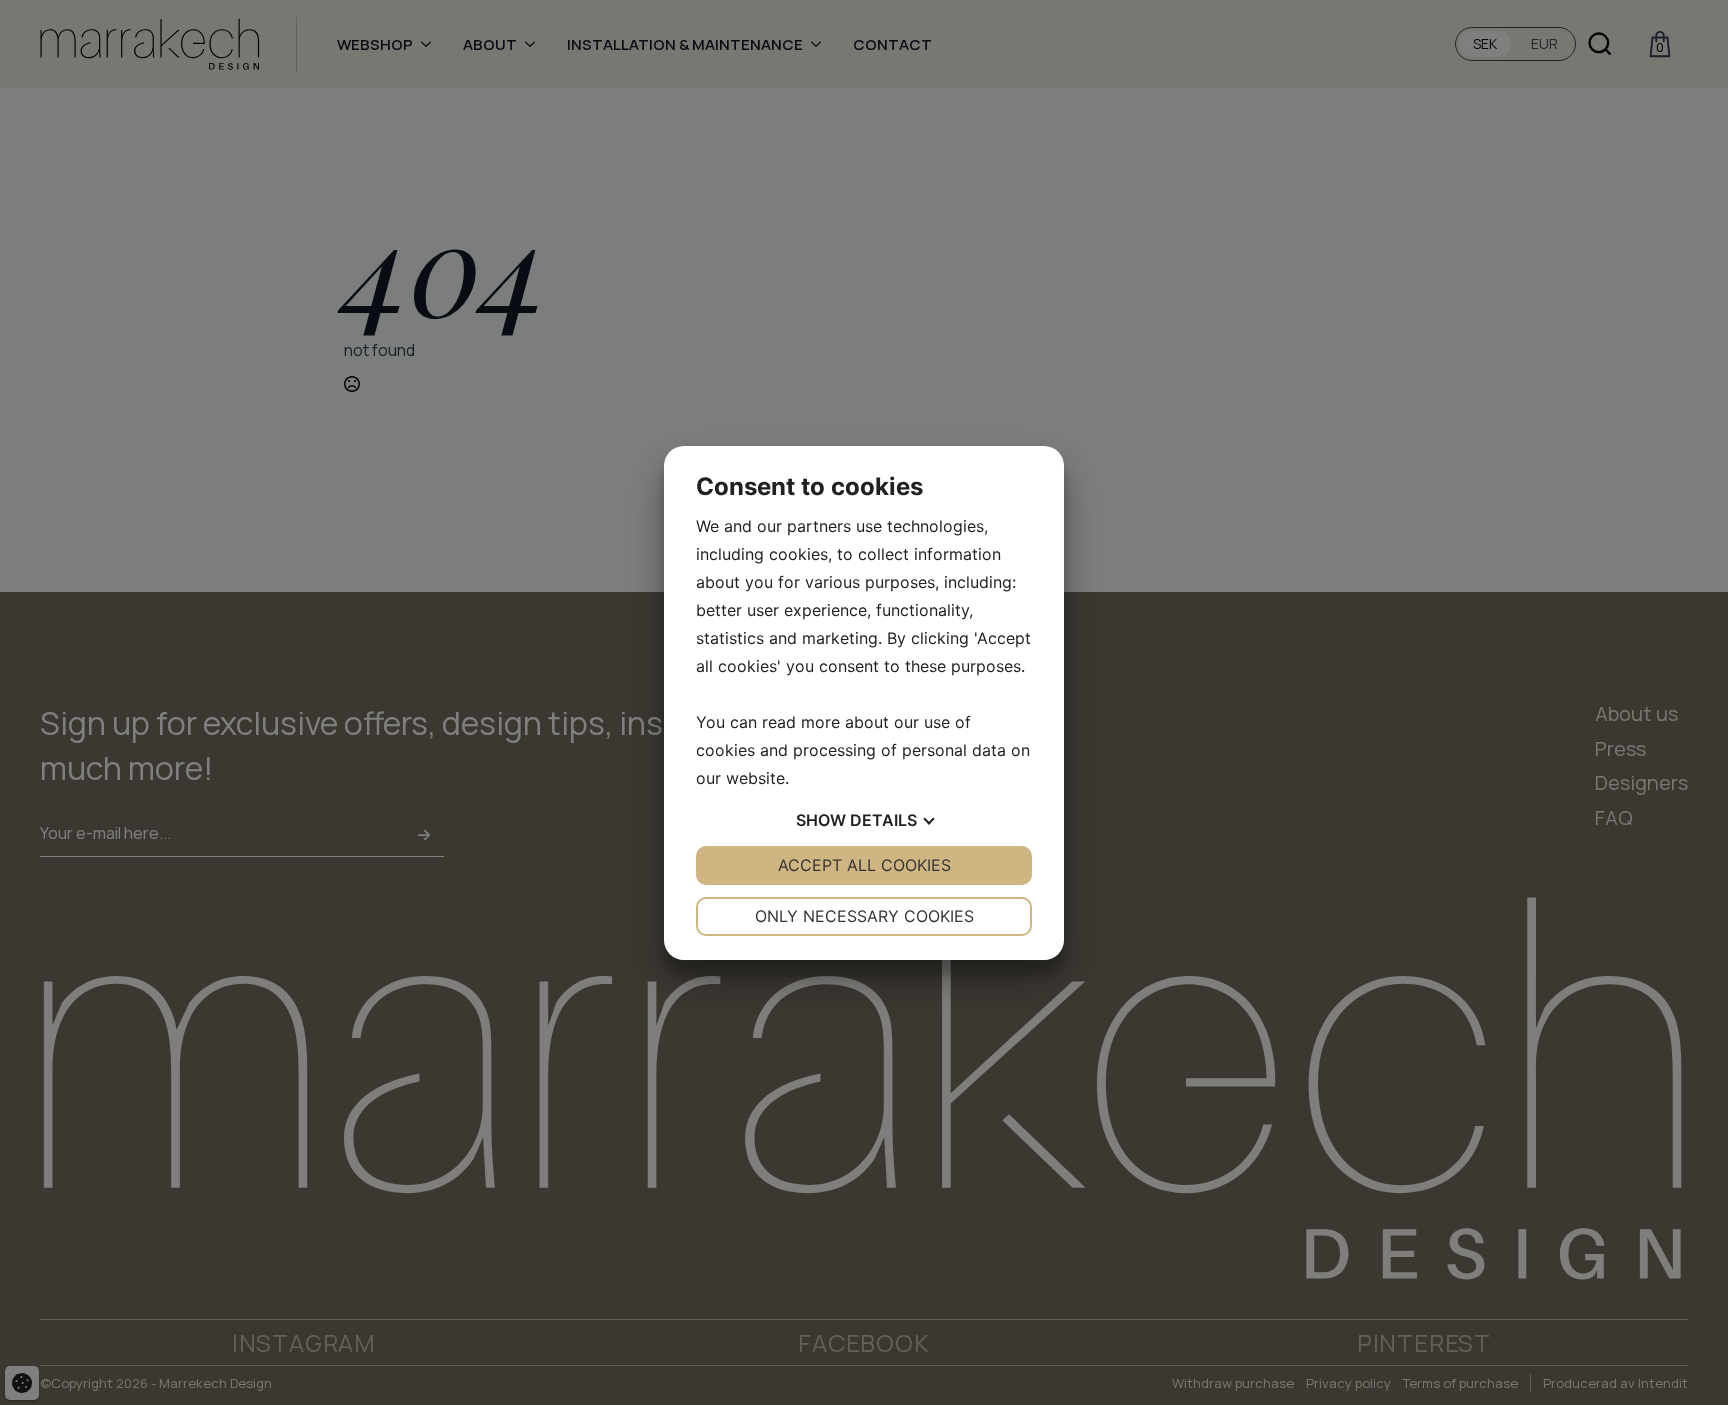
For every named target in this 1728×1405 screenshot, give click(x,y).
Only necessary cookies (864, 916)
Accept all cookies (864, 865)
